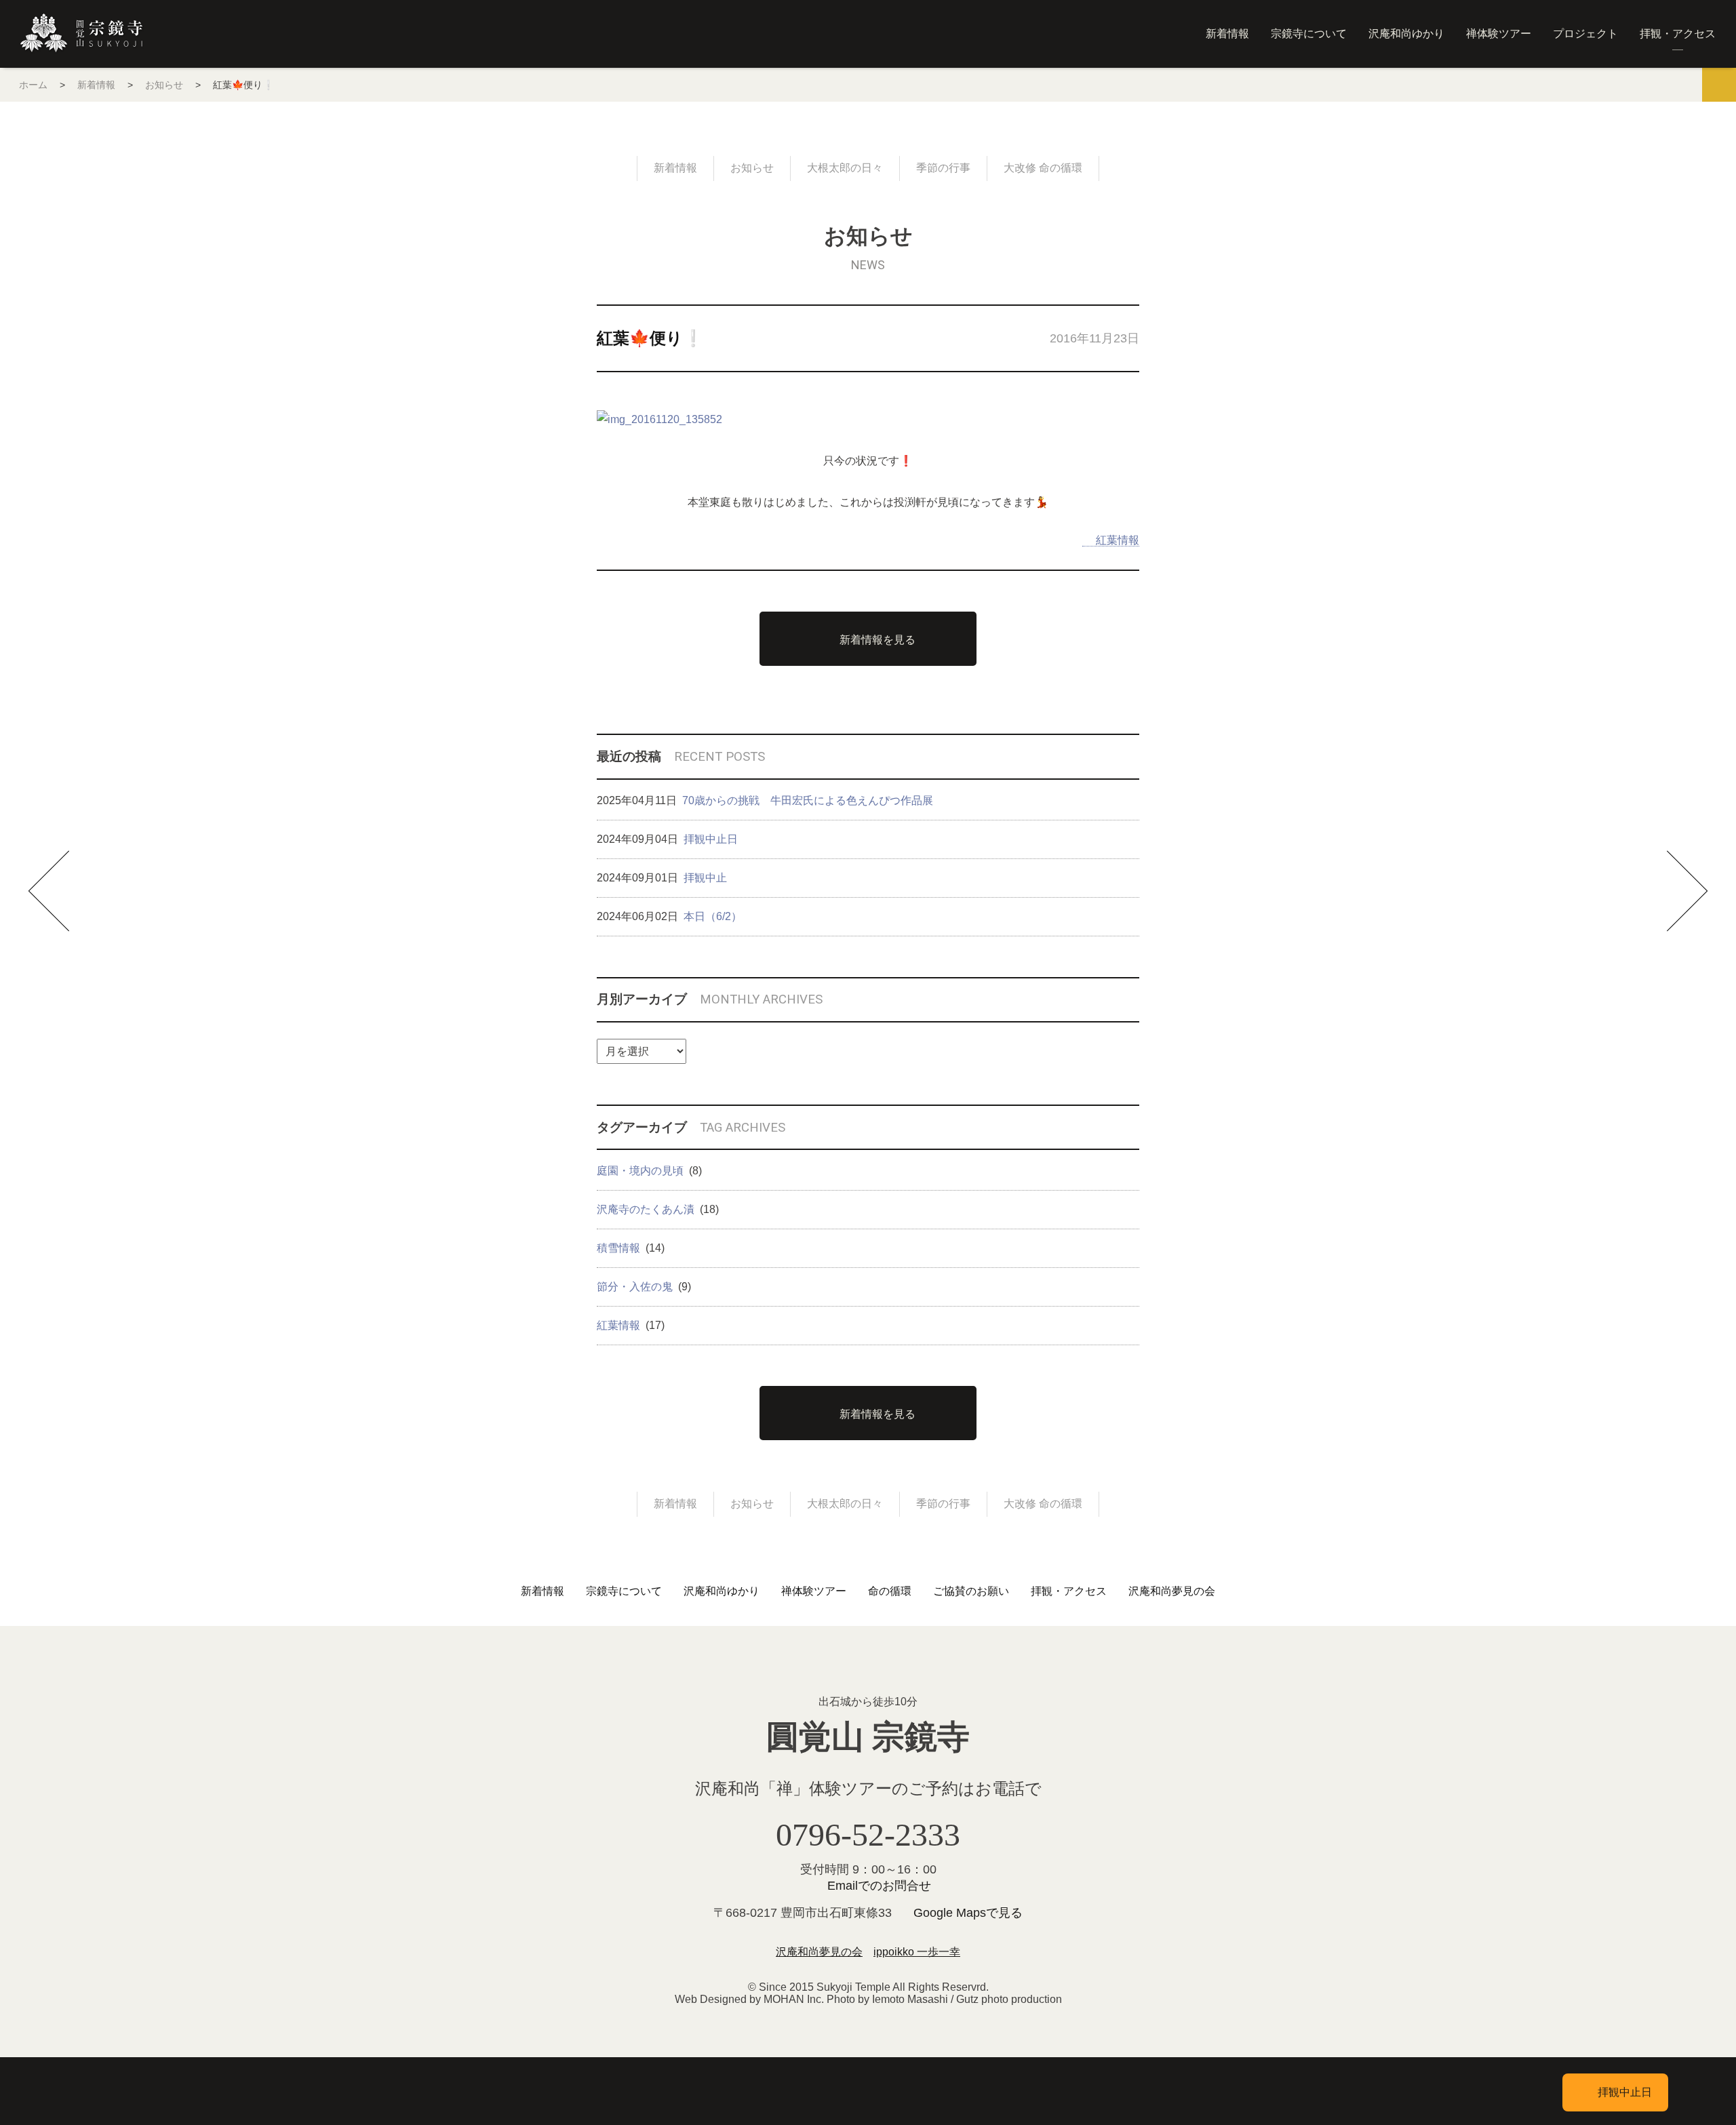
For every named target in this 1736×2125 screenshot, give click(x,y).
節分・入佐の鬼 (635, 1287)
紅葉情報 (1118, 540)
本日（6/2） (713, 916)
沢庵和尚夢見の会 (1172, 1591)
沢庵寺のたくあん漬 (646, 1209)
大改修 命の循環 (1043, 168)
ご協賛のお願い (971, 1591)
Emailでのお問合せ (879, 1886)
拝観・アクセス (1678, 34)
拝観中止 (705, 878)
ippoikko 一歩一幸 (917, 1952)
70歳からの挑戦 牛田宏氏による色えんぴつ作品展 (808, 800)
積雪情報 (618, 1248)
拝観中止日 (711, 839)
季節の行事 (943, 168)
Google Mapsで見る (968, 1913)
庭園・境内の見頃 (640, 1171)
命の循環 (890, 1591)
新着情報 (1227, 34)
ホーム (33, 85)
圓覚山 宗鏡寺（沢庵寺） (81, 33)
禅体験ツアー (1499, 34)
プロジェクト (1585, 34)
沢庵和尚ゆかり (1406, 34)
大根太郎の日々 (845, 168)
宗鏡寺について (1309, 34)
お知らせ (164, 85)
